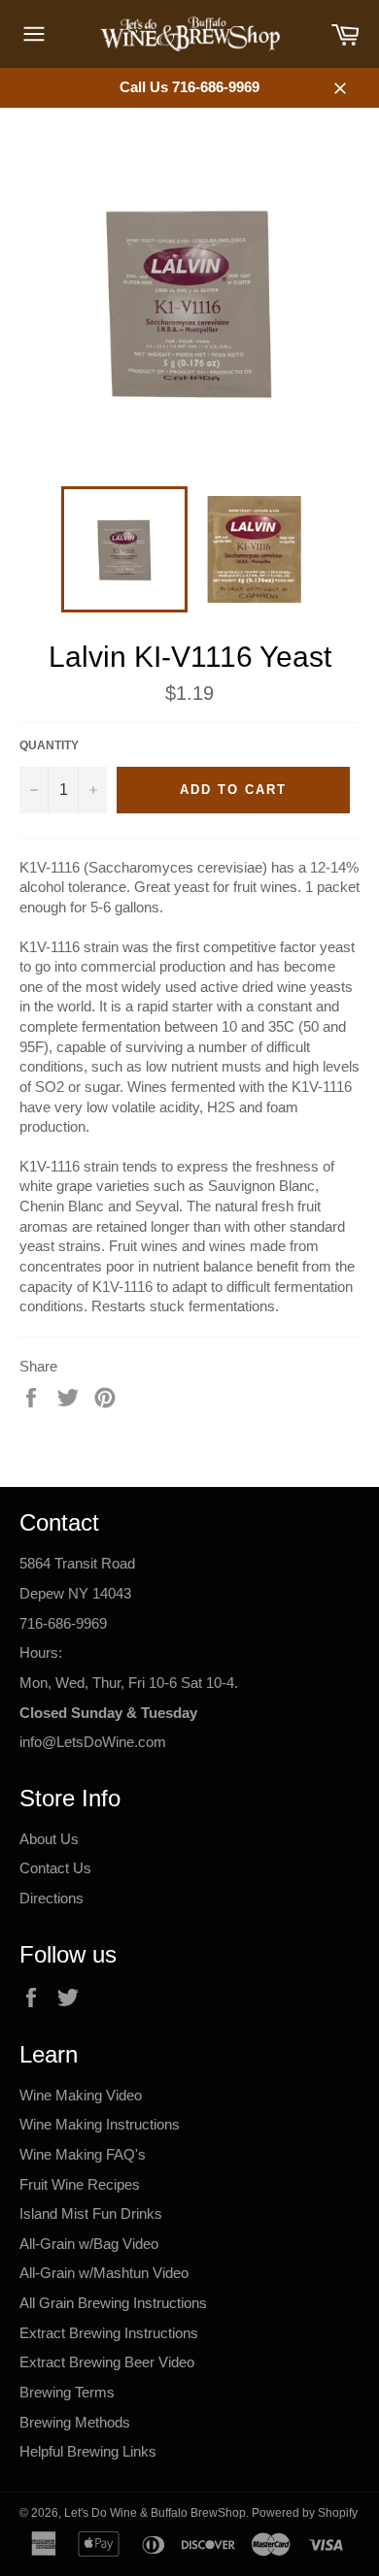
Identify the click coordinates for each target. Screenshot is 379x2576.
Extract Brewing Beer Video (107, 2362)
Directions (52, 1898)
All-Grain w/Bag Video (89, 2244)
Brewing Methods (75, 2422)
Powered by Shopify (305, 2513)
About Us (49, 1839)
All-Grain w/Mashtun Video (104, 2273)
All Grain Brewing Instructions (113, 2303)
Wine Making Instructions (100, 2124)
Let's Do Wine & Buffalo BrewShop (155, 2513)
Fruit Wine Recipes (80, 2184)
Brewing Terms (67, 2392)
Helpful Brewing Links (88, 2451)
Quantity (49, 745)
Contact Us (55, 1868)
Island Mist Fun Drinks (91, 2213)
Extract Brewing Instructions (109, 2333)
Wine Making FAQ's (83, 2154)
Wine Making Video (81, 2095)
